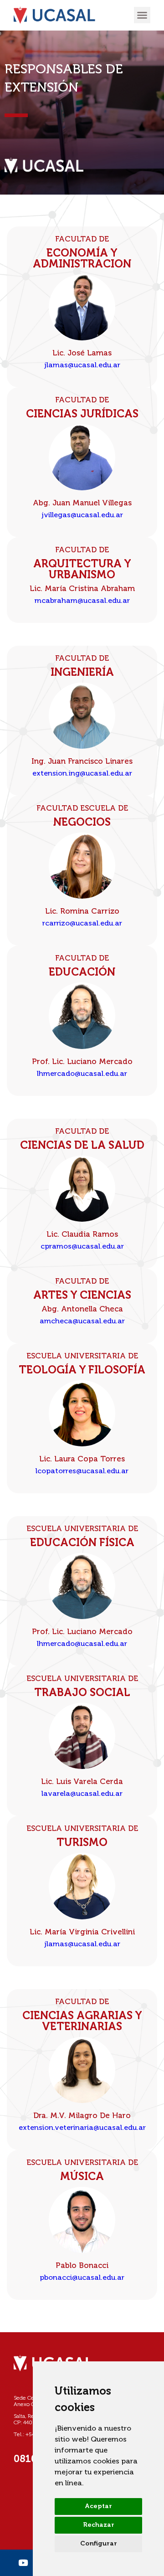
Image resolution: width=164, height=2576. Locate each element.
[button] (142, 15)
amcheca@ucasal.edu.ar (82, 1321)
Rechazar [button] (99, 2525)
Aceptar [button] (98, 2506)
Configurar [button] (99, 2544)
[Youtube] (23, 2563)
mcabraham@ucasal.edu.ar (82, 601)
